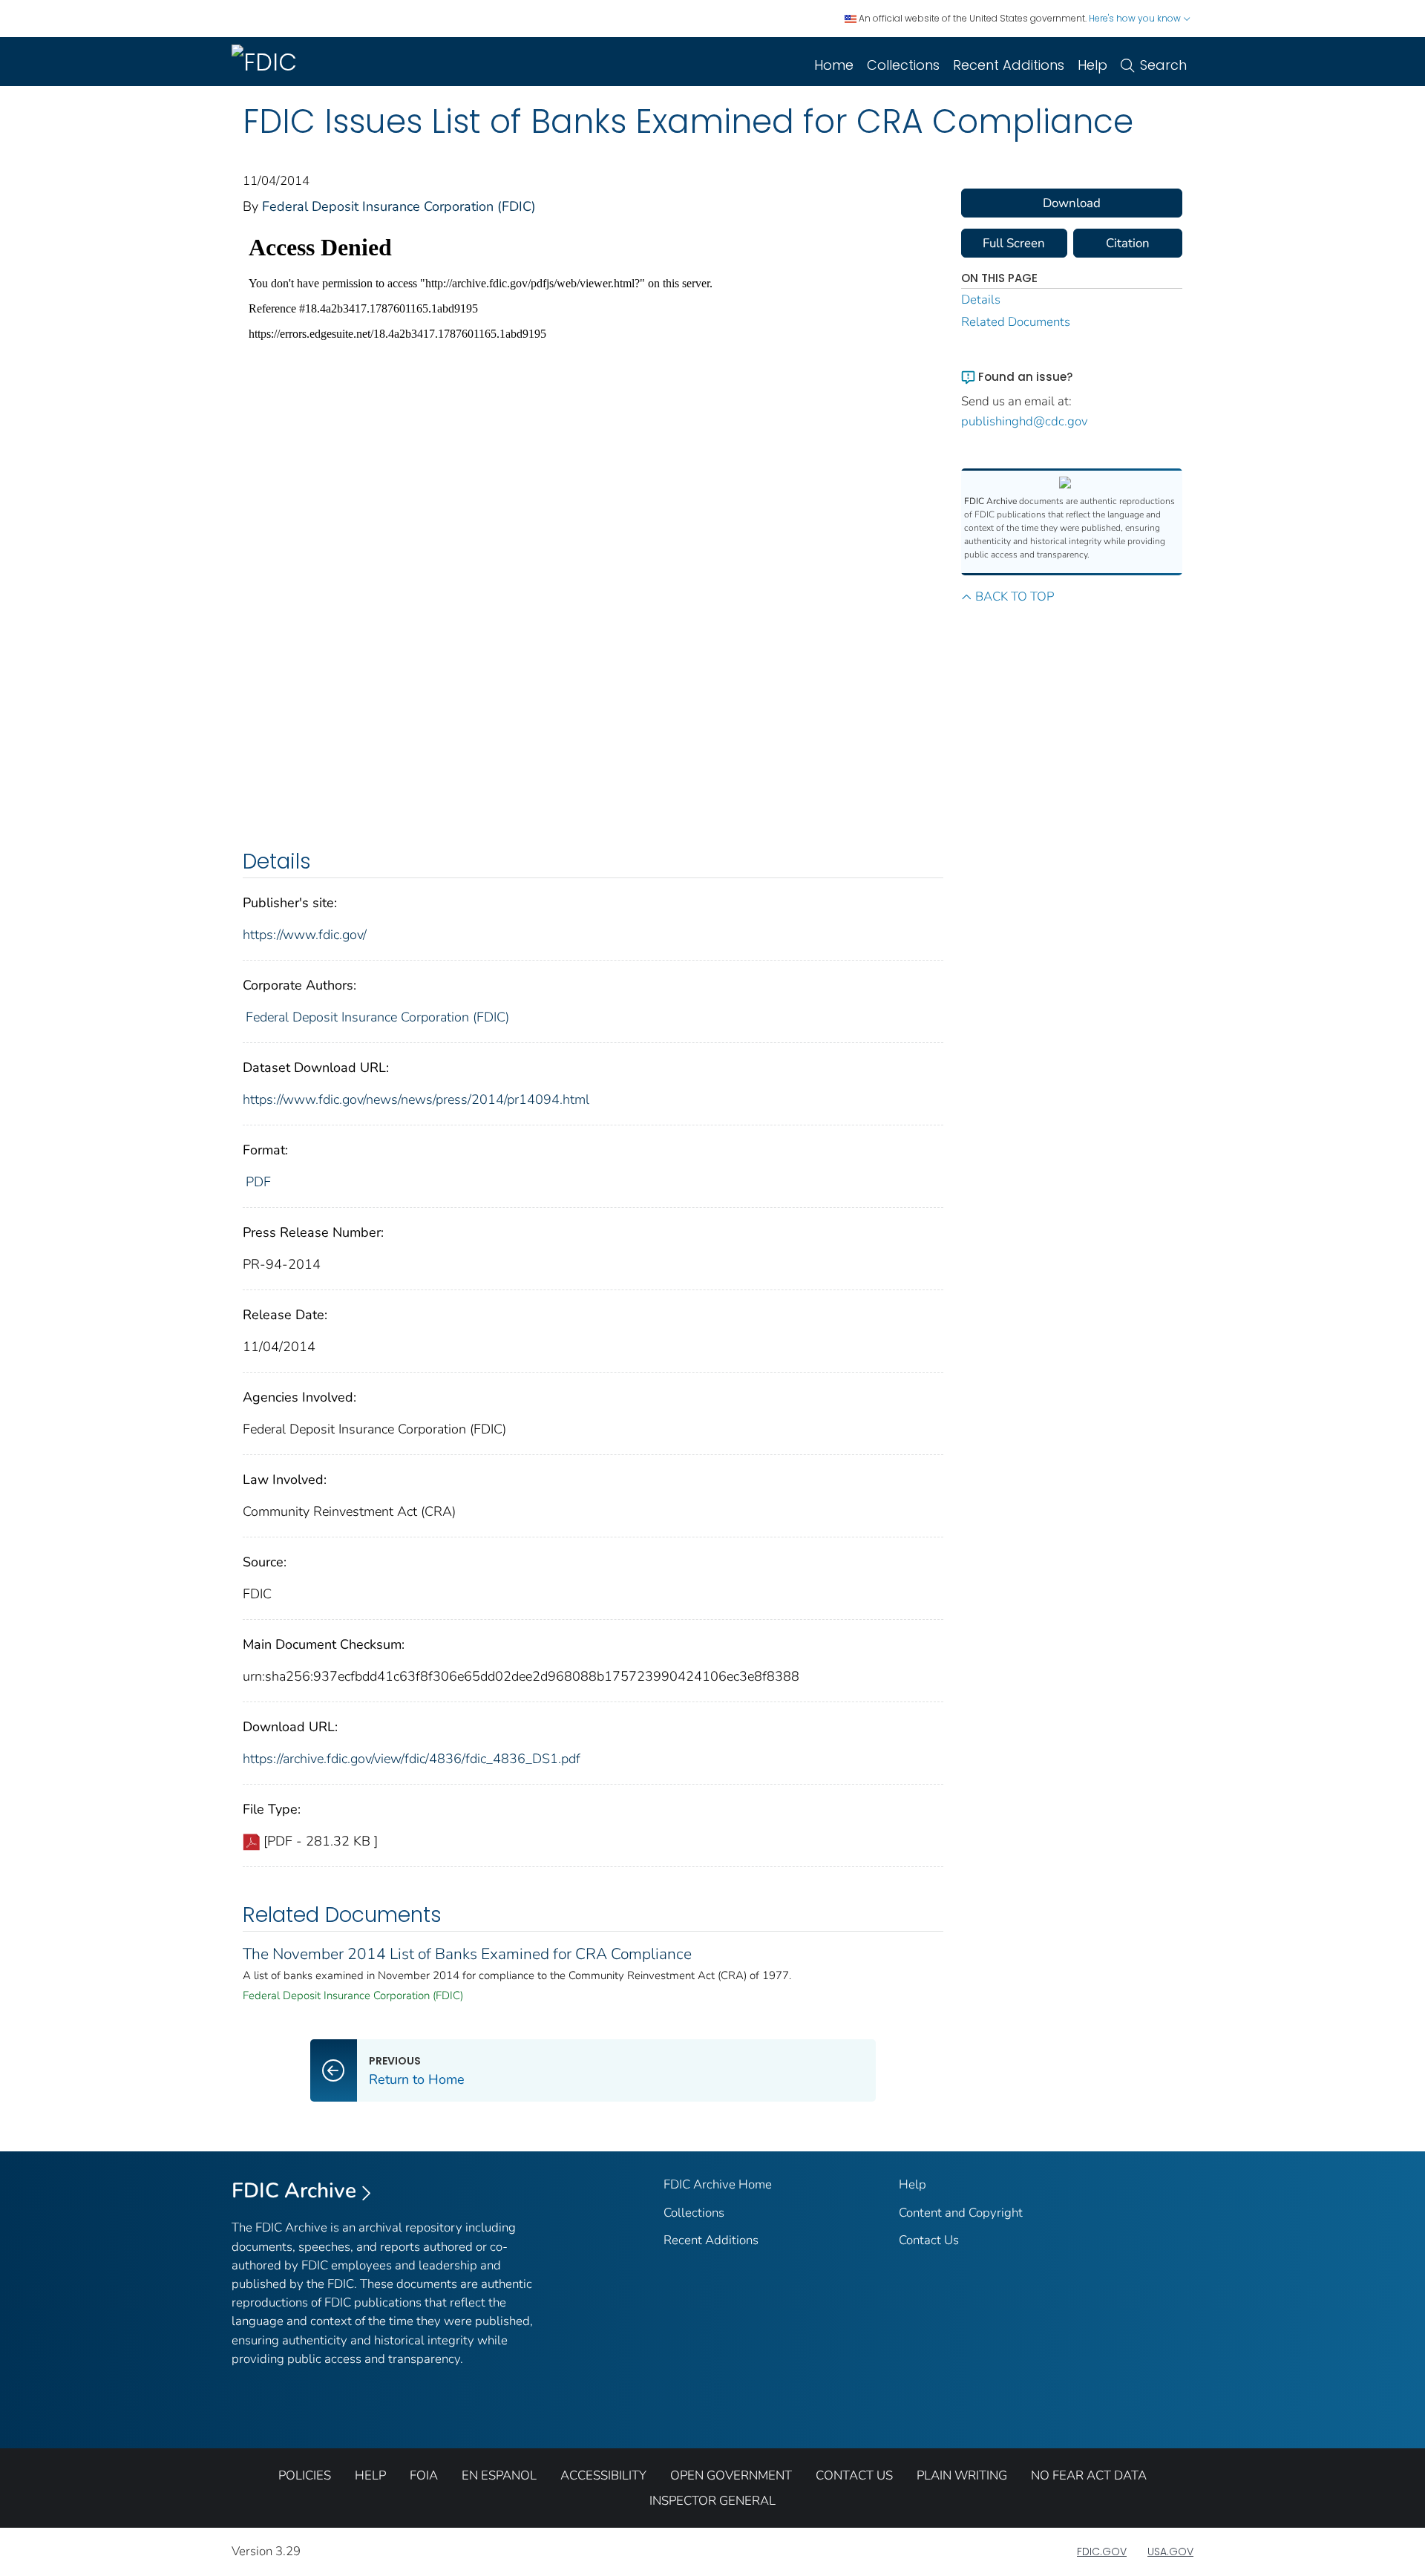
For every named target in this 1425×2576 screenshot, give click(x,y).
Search (1163, 65)
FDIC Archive (294, 2191)
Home (834, 65)
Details (981, 300)
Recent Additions (1009, 65)
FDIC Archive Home (718, 2184)
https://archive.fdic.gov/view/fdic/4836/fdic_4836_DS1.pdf (412, 1759)
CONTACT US (854, 2475)
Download (1072, 203)
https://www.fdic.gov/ (305, 935)
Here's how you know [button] (1136, 18)
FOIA (424, 2475)
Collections (903, 65)
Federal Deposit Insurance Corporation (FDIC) (399, 206)
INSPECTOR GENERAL (712, 2501)
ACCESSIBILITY (603, 2475)
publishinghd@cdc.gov (1025, 421)
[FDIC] (267, 62)
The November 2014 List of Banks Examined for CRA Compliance (467, 1954)
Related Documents (1016, 322)
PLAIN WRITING (962, 2475)
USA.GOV (1170, 2552)
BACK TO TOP (1015, 596)
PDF (258, 1182)
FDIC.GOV (1102, 2552)
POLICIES (305, 2475)
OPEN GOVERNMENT (731, 2475)
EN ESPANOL (499, 2475)
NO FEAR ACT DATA (1089, 2475)
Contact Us (929, 2240)
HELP (370, 2475)
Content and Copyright (961, 2213)
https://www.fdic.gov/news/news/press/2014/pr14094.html (416, 1099)
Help (1092, 65)
